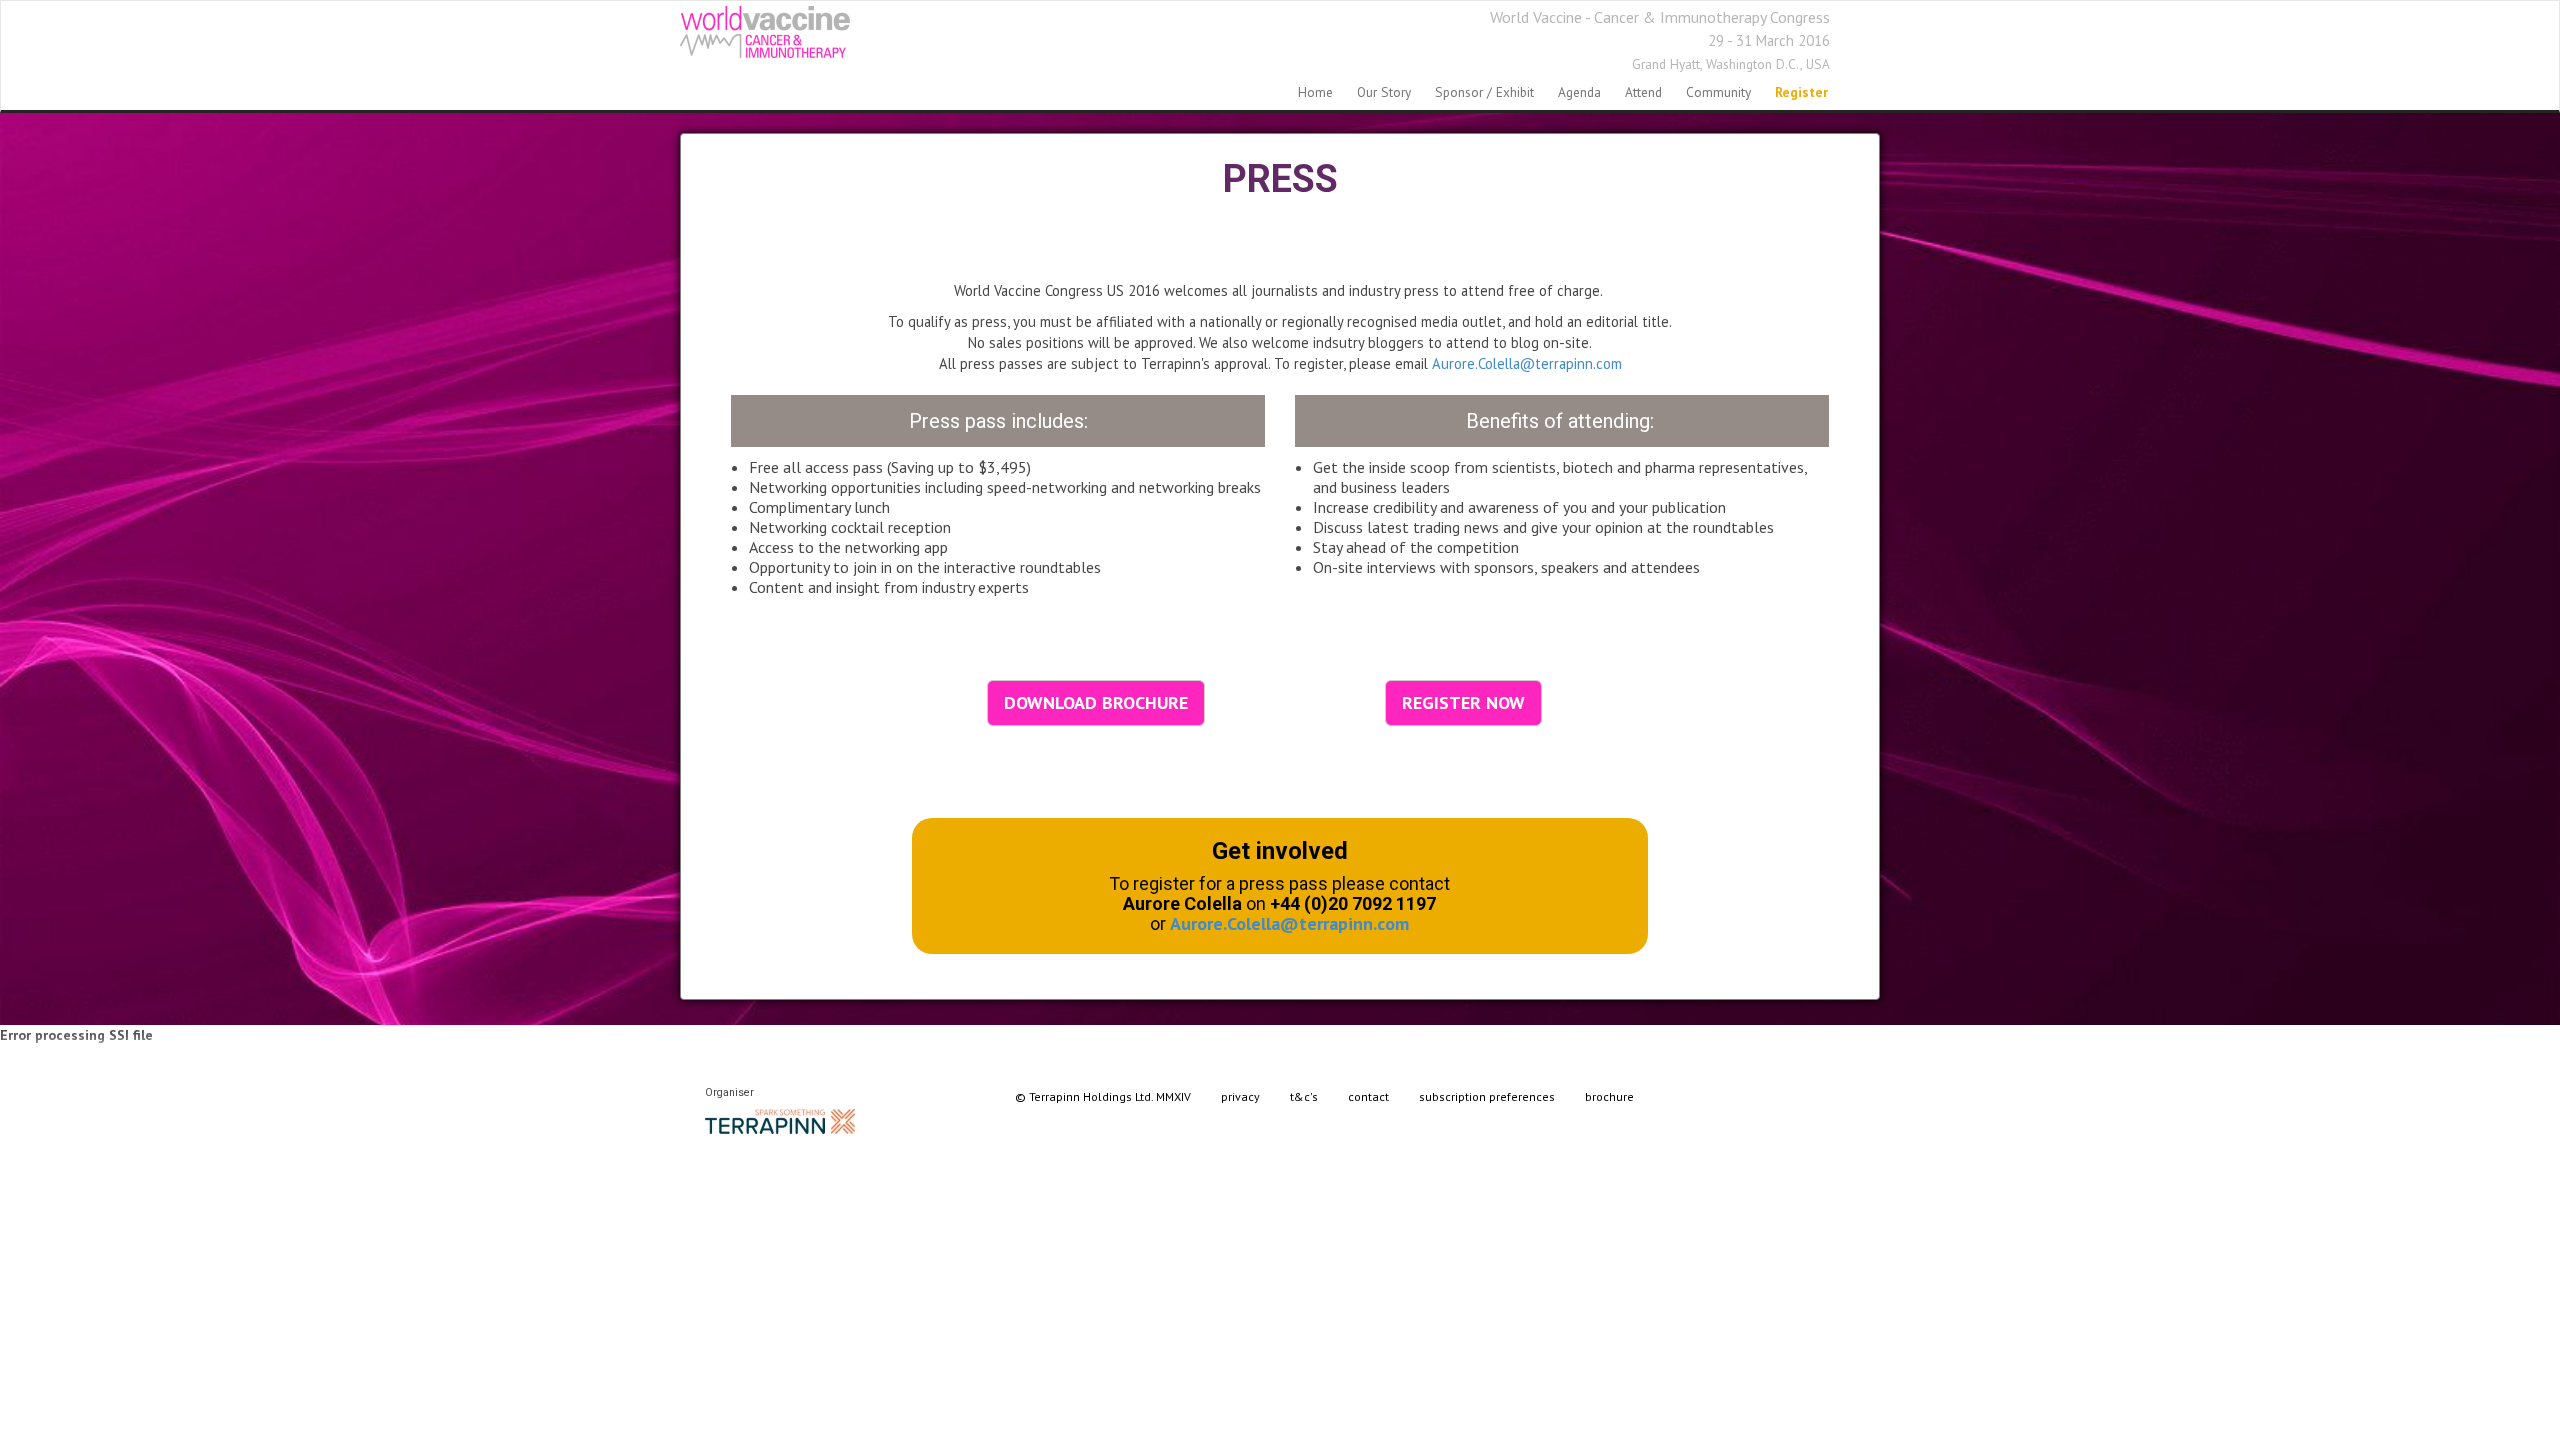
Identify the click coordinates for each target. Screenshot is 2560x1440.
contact (1368, 1096)
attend (1643, 92)
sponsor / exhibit (1484, 92)
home (1315, 92)
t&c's (1304, 1096)
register (1801, 92)
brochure (1609, 1096)
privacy (1240, 1096)
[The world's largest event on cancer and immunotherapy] (765, 32)
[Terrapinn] (780, 1119)
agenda (1579, 92)
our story (1384, 92)
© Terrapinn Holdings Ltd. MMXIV (1103, 1096)
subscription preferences (1487, 1096)
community (1718, 92)
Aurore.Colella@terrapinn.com (1527, 363)
